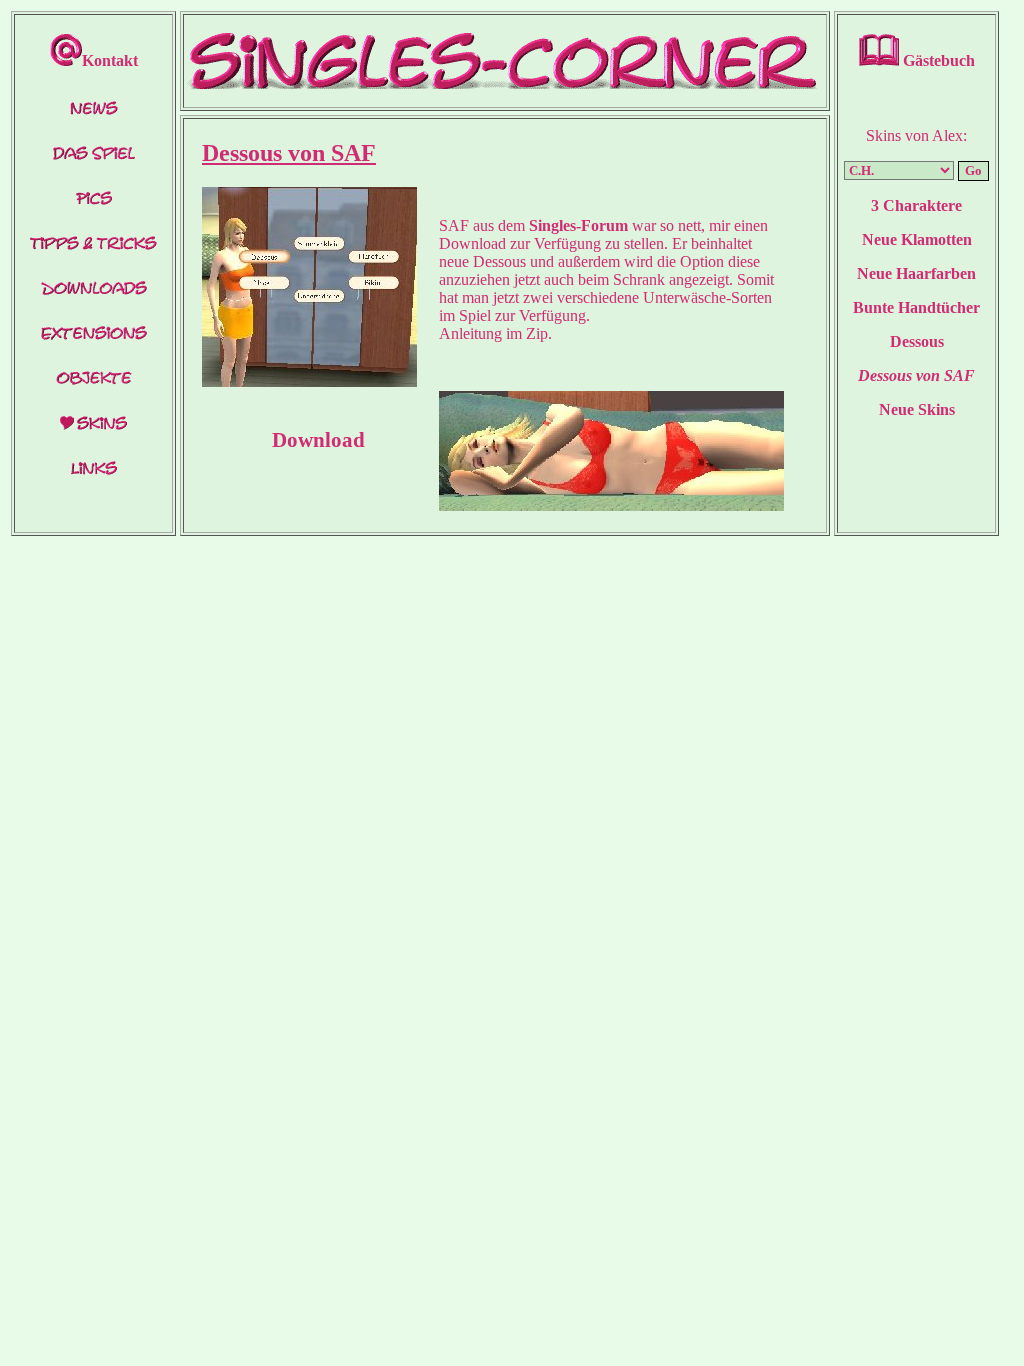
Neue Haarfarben (916, 273)
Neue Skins (917, 409)
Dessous (917, 341)
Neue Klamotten (917, 239)
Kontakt (110, 60)
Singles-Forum (578, 225)
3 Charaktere (916, 205)
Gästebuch (937, 60)
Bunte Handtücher (916, 307)
